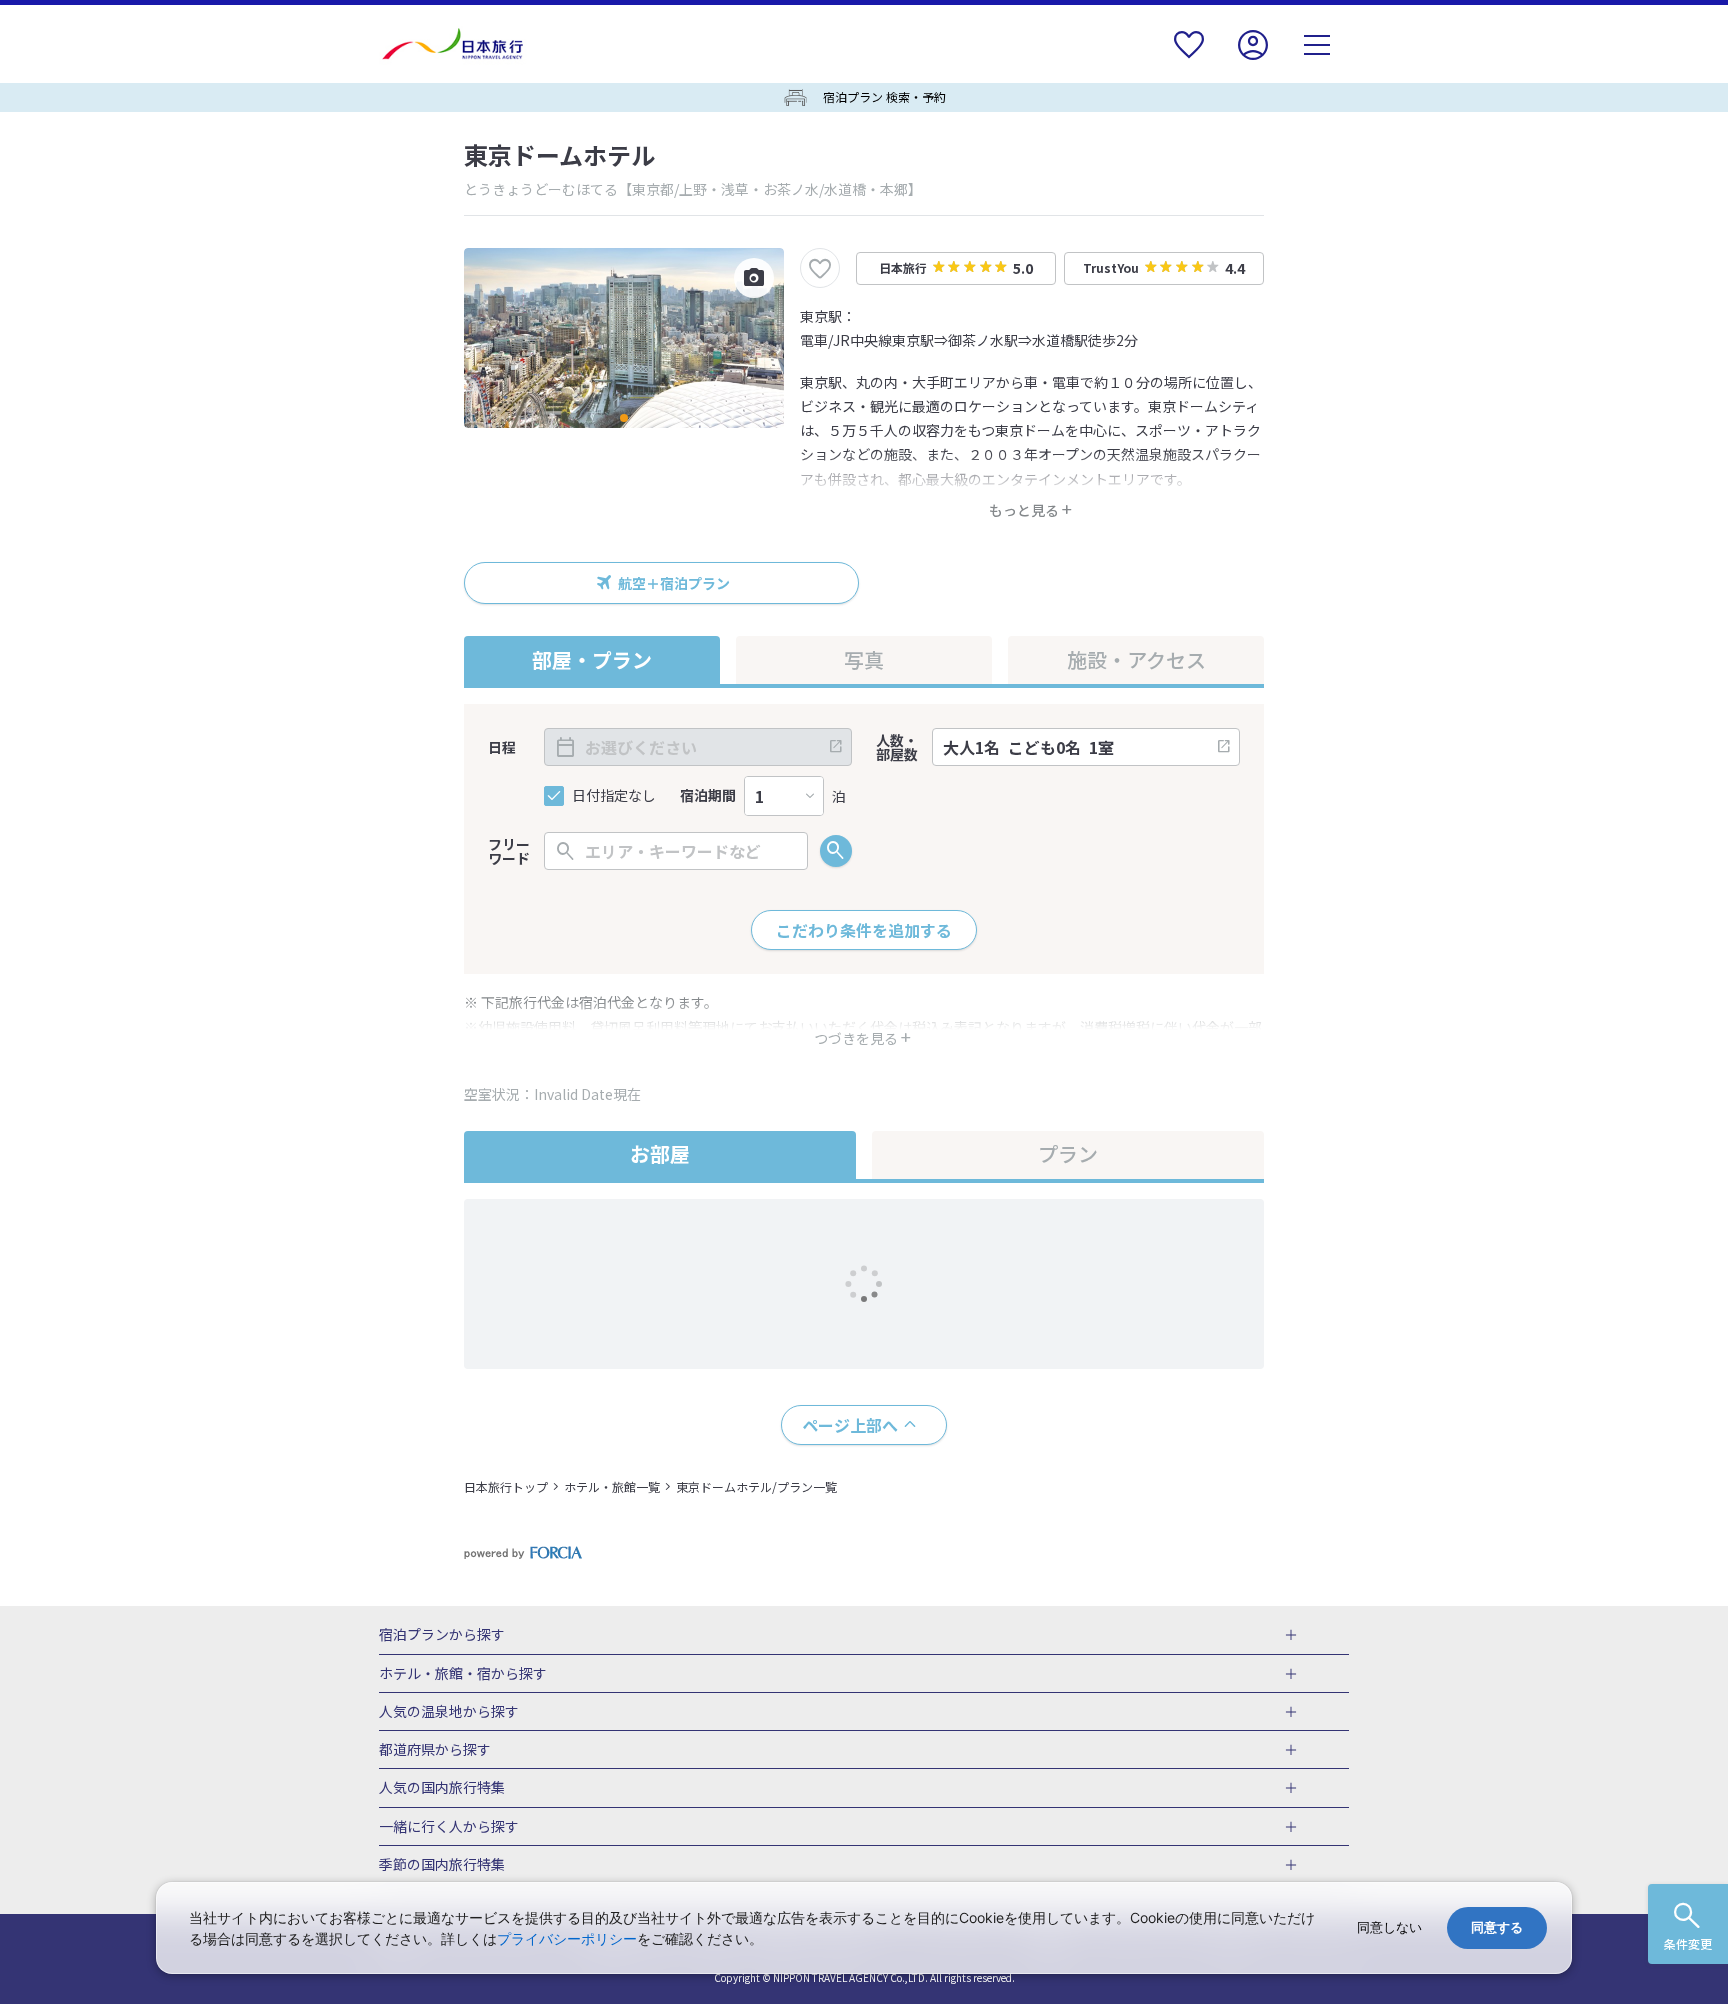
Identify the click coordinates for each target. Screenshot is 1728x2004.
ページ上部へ (850, 1425)
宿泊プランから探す (442, 1635)
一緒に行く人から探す (449, 1827)
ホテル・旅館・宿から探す (463, 1674)
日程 (502, 747)
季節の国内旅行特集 (442, 1865)
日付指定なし (614, 795)
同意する (1497, 1927)
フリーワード (509, 851)
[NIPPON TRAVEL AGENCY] (460, 44)
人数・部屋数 (897, 747)
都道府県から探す (435, 1750)
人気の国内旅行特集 (442, 1788)
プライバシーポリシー (567, 1938)
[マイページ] (1253, 57)
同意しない (1389, 1927)
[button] (624, 418)
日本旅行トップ (506, 1486)
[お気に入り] (1189, 57)
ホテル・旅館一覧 (612, 1486)
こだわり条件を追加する (864, 930)
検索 (836, 851)
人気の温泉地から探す (449, 1712)
